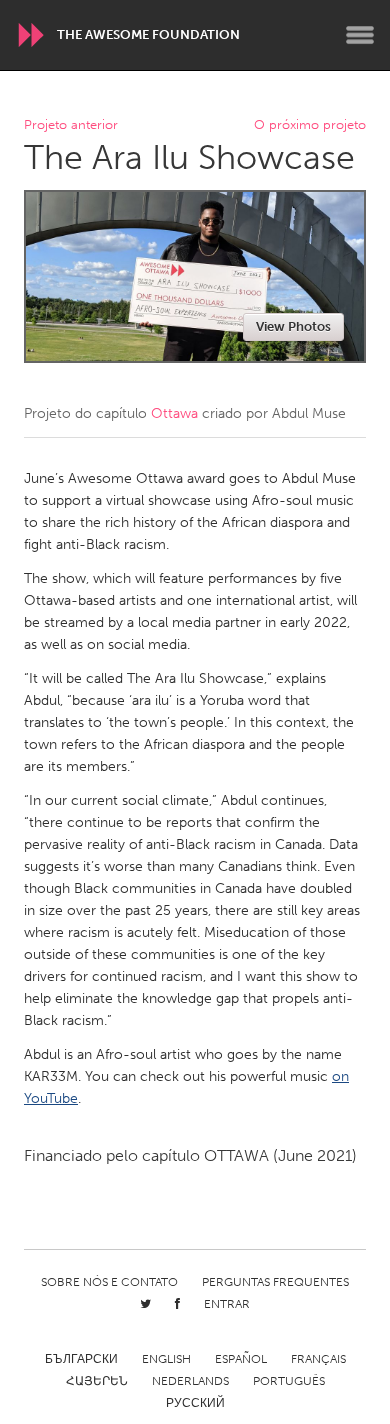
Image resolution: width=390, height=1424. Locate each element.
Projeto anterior (71, 125)
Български (81, 1359)
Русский (195, 1403)
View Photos (293, 326)
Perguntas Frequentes (275, 1282)
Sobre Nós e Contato (109, 1282)
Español (241, 1359)
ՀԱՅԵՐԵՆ (97, 1381)
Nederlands (190, 1381)
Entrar (227, 1304)
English (166, 1359)
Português (289, 1381)
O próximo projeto (310, 125)
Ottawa (174, 413)
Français (318, 1359)
